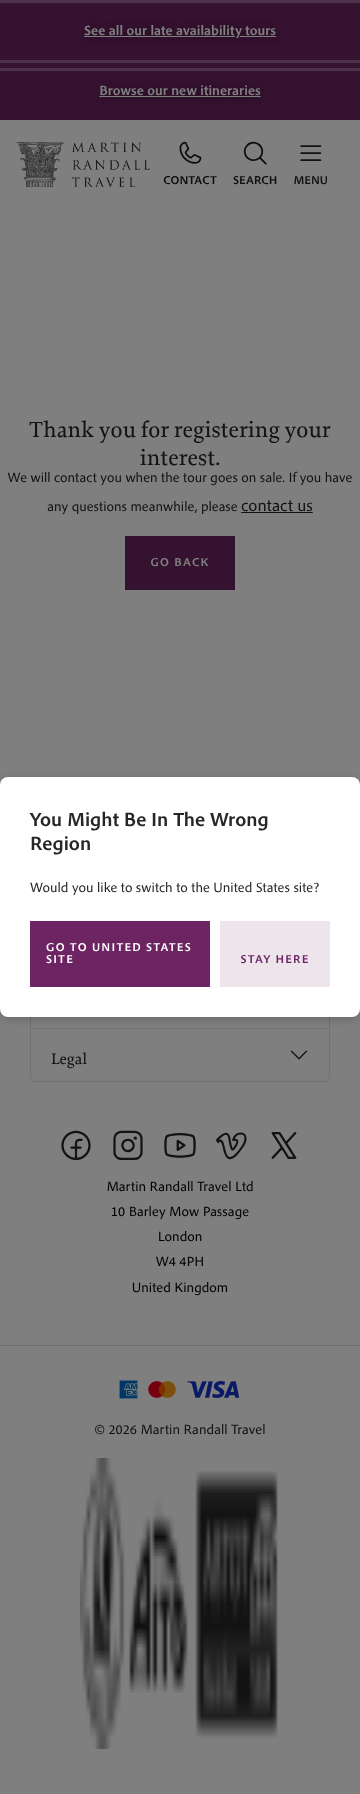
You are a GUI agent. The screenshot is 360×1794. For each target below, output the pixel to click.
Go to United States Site (119, 953)
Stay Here (275, 959)
